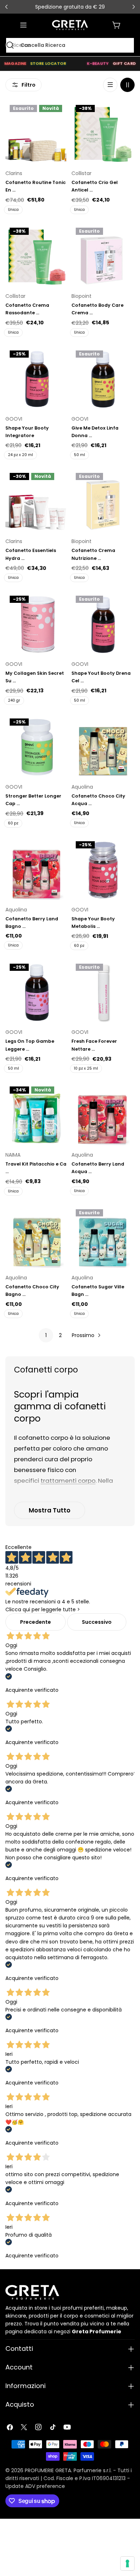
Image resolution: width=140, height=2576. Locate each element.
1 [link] (46, 1335)
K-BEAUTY (98, 63)
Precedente (36, 1622)
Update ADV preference (35, 2486)
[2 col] (127, 85)
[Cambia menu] (23, 25)
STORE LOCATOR (48, 63)
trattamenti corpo (68, 1481)
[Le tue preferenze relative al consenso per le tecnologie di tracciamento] (127, 2563)
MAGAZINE (15, 63)
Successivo (97, 1622)
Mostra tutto (50, 1510)
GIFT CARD (124, 63)
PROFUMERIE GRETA (48, 2470)
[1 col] (110, 85)
